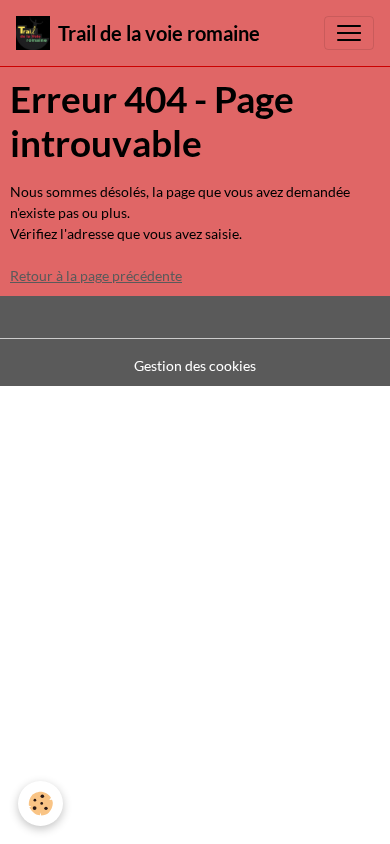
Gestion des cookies (195, 365)
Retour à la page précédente (96, 275)
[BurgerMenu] (349, 33)
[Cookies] (40, 803)
